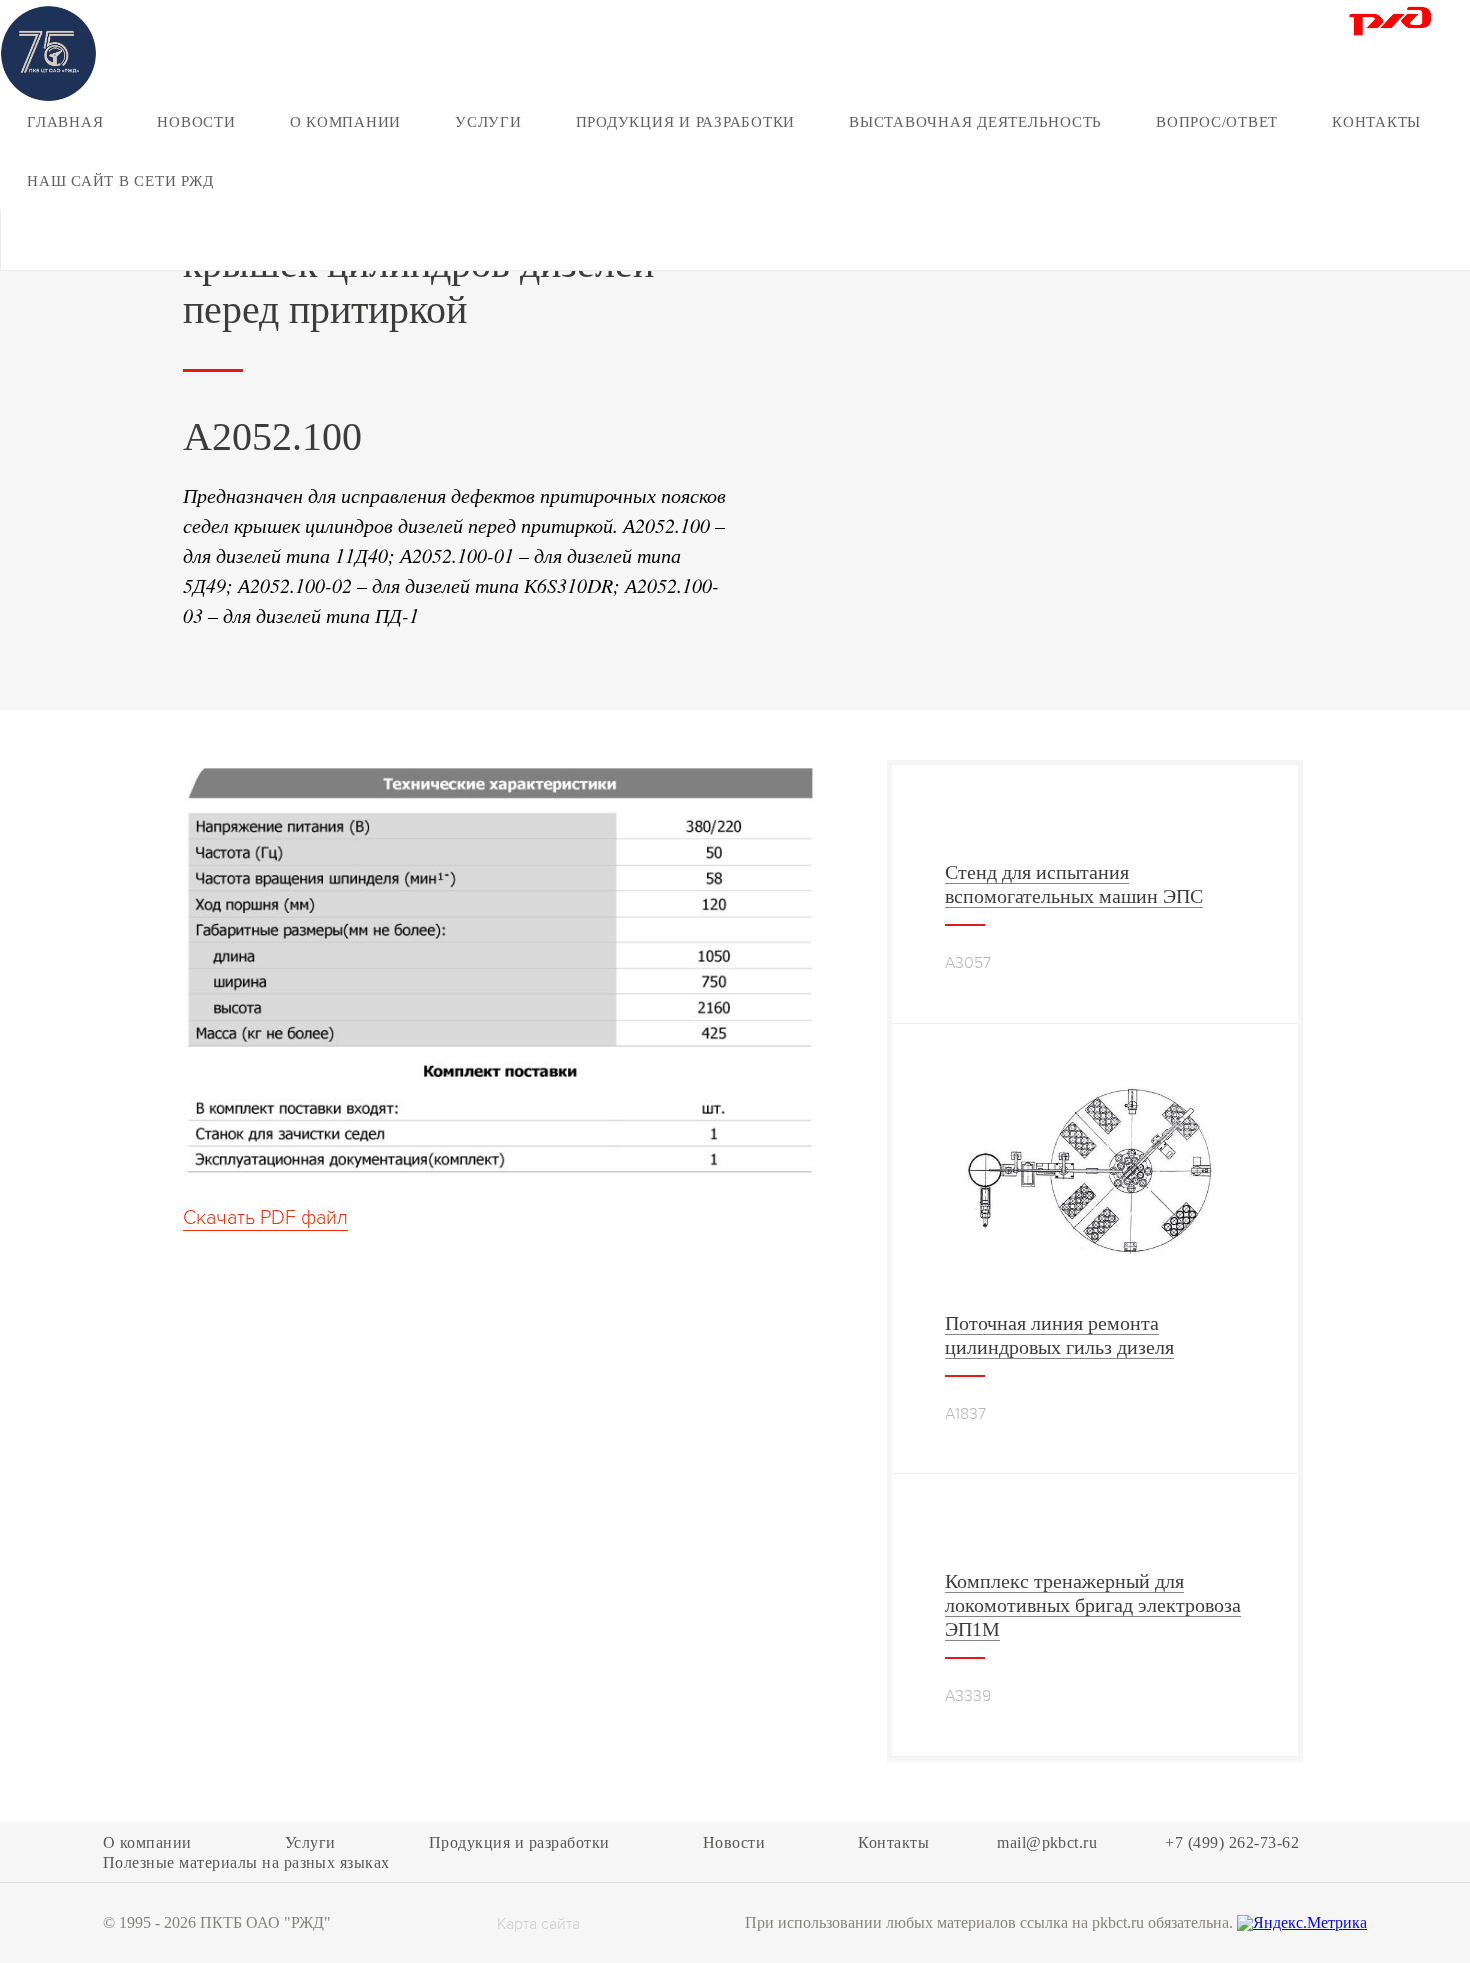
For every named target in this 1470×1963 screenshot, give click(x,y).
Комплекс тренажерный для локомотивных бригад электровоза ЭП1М (1093, 1605)
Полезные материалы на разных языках (246, 1863)
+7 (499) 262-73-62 (1232, 1843)
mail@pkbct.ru (1047, 1843)
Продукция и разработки (686, 122)
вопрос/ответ (1217, 122)
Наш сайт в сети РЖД (120, 181)
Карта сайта (538, 1924)
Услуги (488, 122)
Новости (196, 122)
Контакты (1376, 122)
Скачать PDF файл (265, 1218)
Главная (65, 122)
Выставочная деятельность (975, 122)
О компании (346, 122)
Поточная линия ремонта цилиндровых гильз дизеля (1059, 1335)
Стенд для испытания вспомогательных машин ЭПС (1074, 884)
